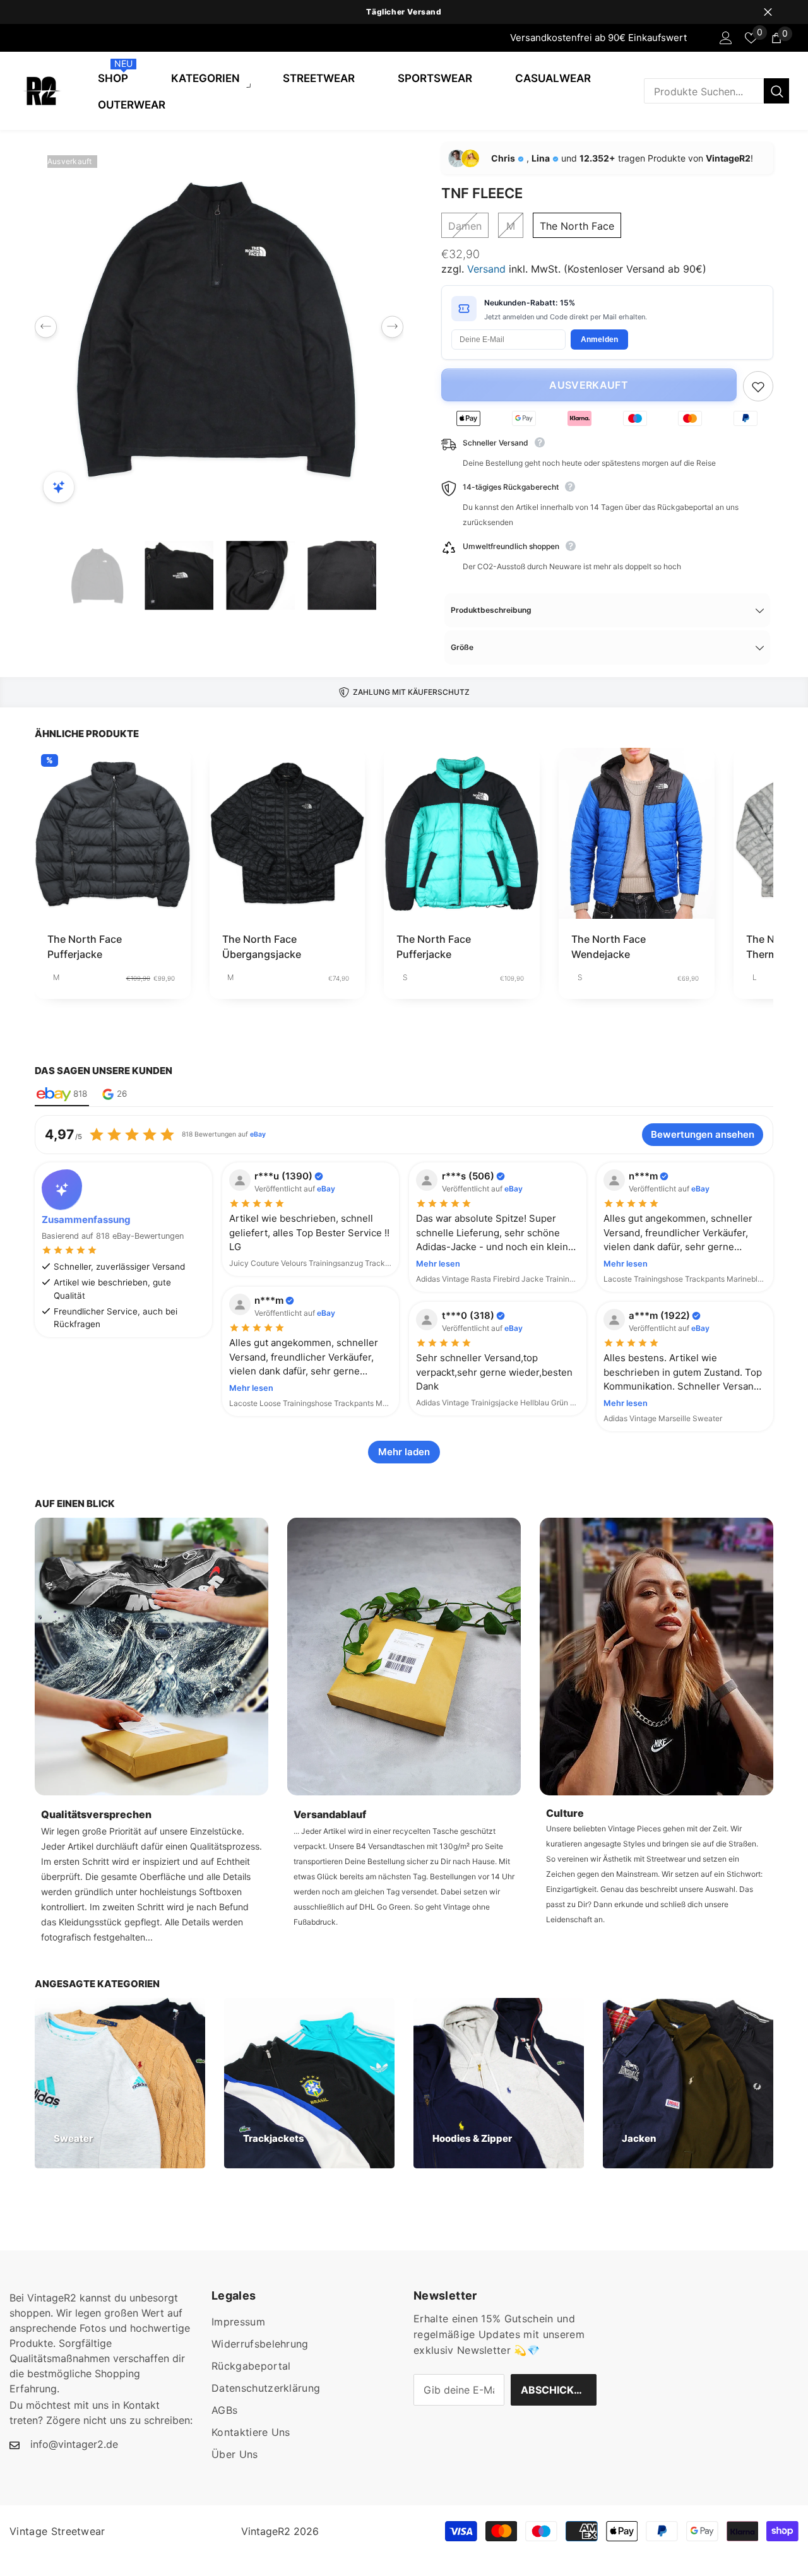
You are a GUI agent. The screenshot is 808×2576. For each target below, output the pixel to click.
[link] (151, 1657)
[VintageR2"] (13, 38)
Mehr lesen (438, 1264)
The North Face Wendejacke (609, 947)
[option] (404, 12)
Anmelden (600, 340)
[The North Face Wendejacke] (637, 833)
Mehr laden (404, 1452)
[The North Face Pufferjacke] (113, 833)
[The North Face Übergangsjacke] (288, 833)
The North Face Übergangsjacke (262, 947)
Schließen (768, 12)
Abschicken (554, 2390)
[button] (46, 327)
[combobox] (704, 91)
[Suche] (716, 91)
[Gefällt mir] (758, 386)
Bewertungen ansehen (703, 1134)
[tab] (62, 1095)
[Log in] (726, 38)
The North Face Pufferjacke (85, 947)
